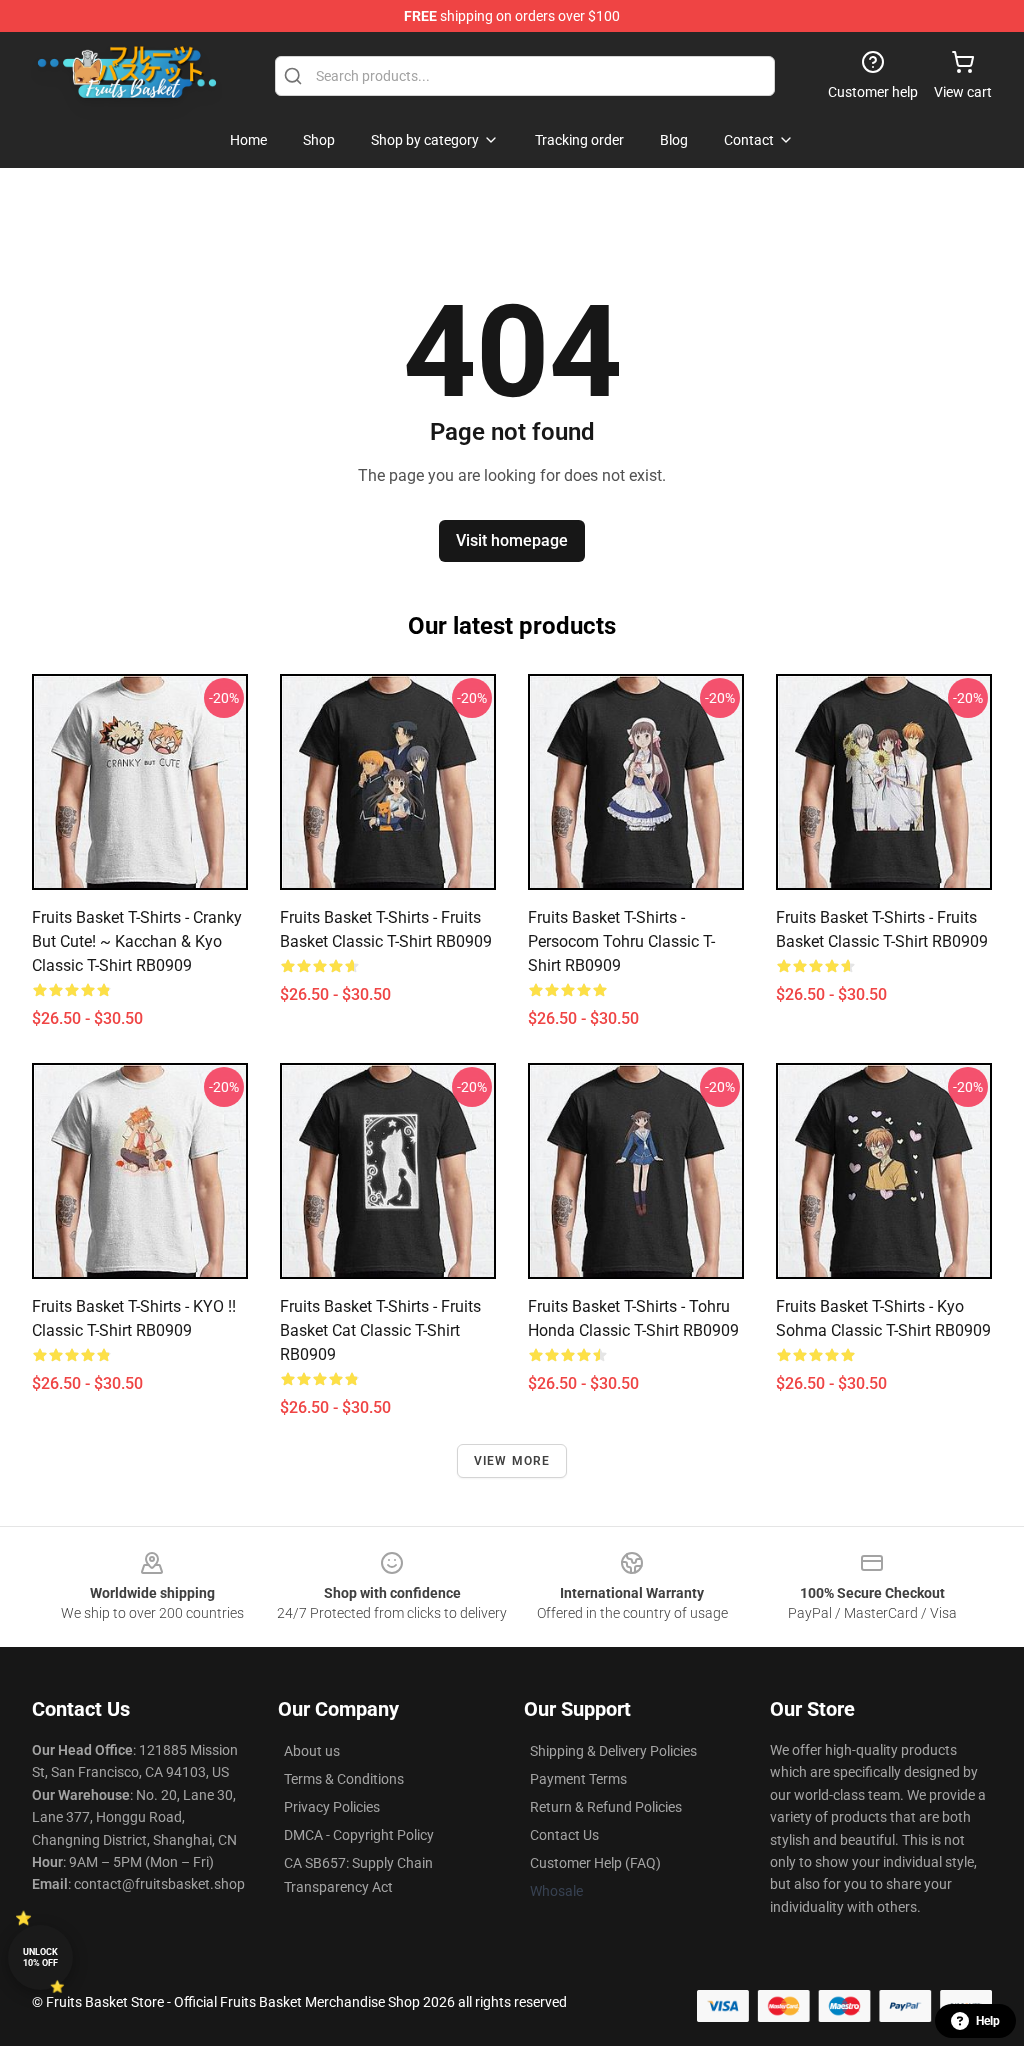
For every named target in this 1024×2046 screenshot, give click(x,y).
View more (512, 1461)
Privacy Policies (332, 1807)
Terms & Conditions (344, 1779)
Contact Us (564, 1835)
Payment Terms (578, 1779)
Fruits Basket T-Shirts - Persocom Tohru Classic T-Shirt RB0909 (621, 941)
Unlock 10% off (40, 1957)
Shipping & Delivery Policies (613, 1751)
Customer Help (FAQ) (595, 1863)
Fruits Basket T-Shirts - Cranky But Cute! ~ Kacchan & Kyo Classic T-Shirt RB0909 (137, 941)
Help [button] (988, 2021)
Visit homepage (512, 540)
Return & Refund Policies (606, 1807)
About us (312, 1751)
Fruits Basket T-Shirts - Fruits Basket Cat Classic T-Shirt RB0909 (380, 1330)
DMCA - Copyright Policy (359, 1835)
